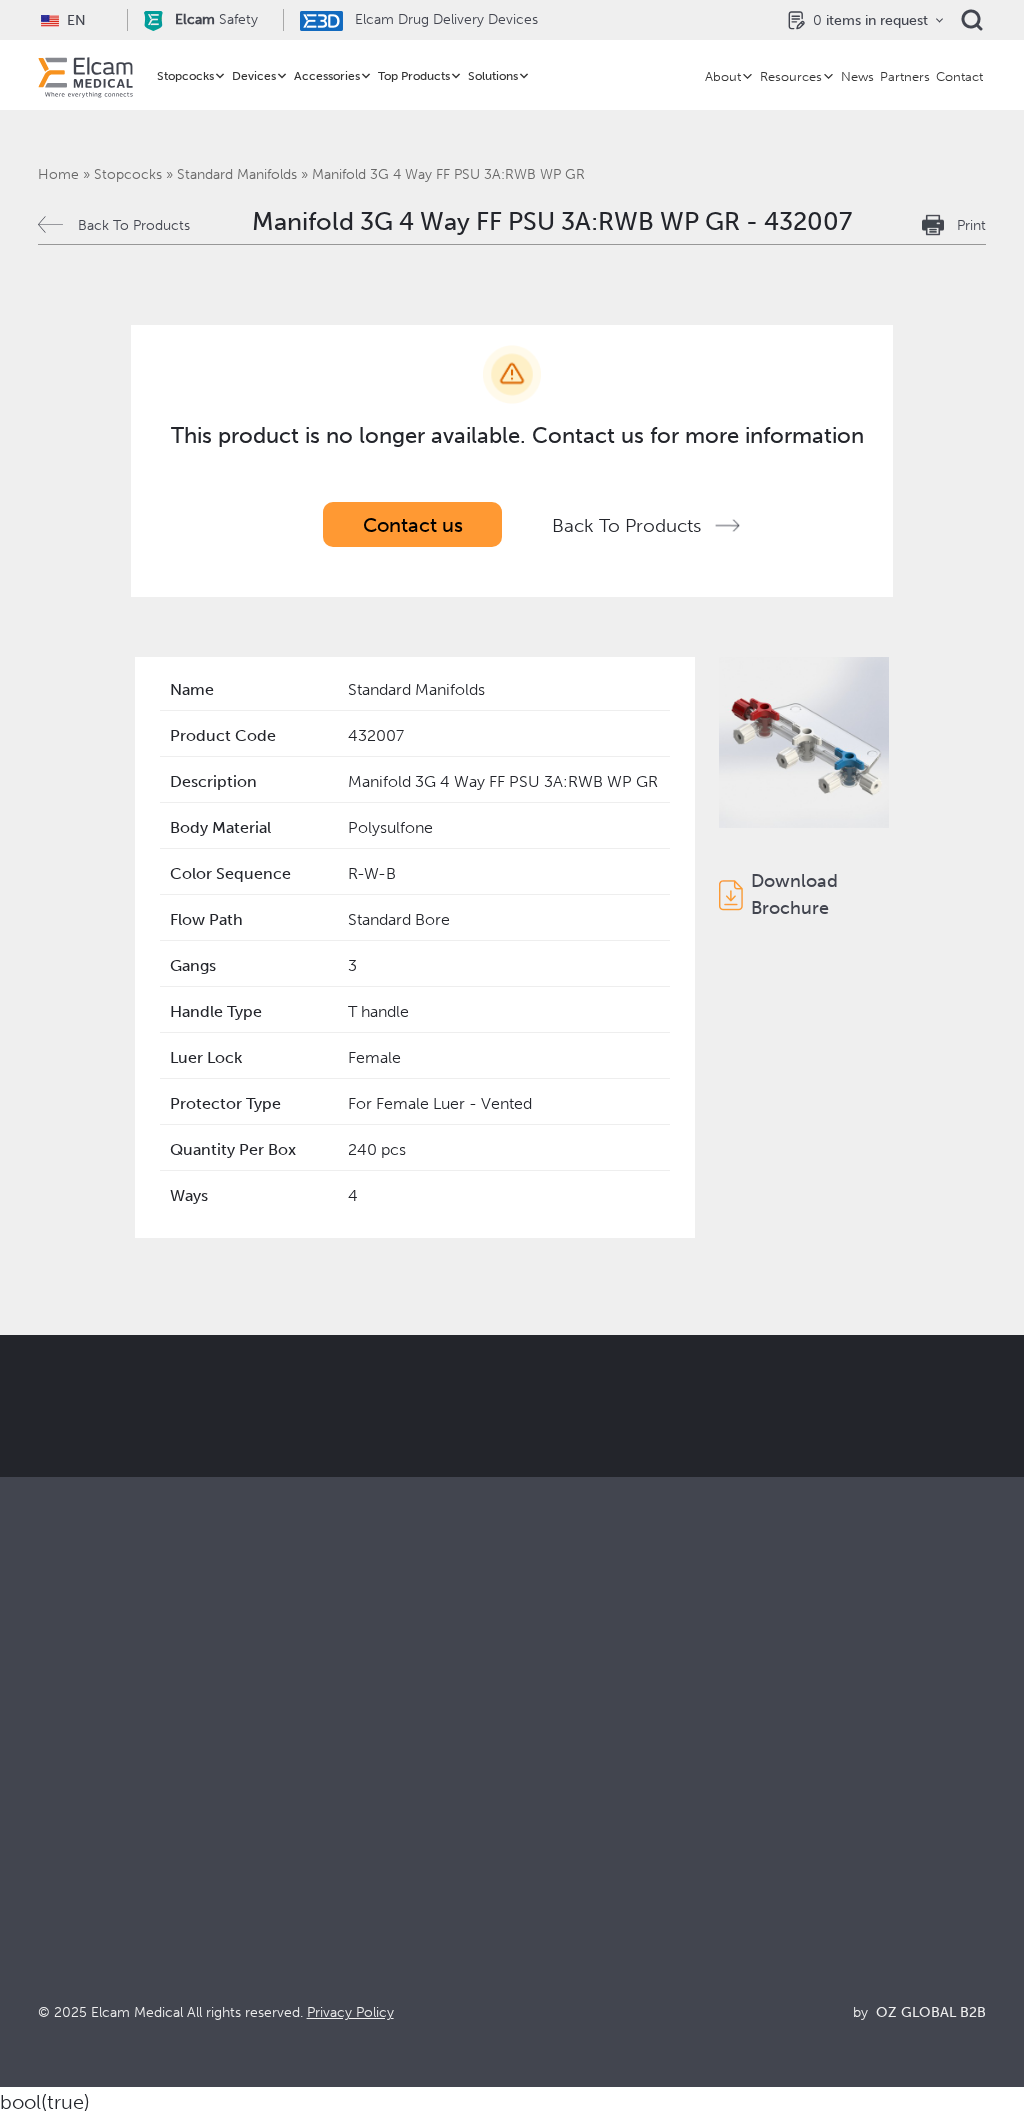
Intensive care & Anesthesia (373, 1800)
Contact (959, 76)
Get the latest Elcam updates (538, 1478)
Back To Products (134, 225)
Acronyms (786, 1881)
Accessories (327, 76)
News (857, 76)
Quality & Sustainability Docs (851, 1827)
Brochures (786, 1800)
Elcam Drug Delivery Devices (444, 19)
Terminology (794, 1854)
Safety (216, 19)
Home (58, 174)
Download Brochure (794, 894)
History (538, 1962)
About (723, 76)
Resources (791, 76)
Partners (905, 76)
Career (537, 1935)
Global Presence (571, 1881)
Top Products (414, 76)
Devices (254, 76)
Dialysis (302, 1827)
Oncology (311, 1881)
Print (971, 225)
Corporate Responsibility (601, 1854)
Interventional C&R (343, 1854)
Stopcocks (185, 76)
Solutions (493, 76)
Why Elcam (552, 1800)
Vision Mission (563, 1827)
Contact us (413, 525)
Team (531, 1908)
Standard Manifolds (237, 174)
